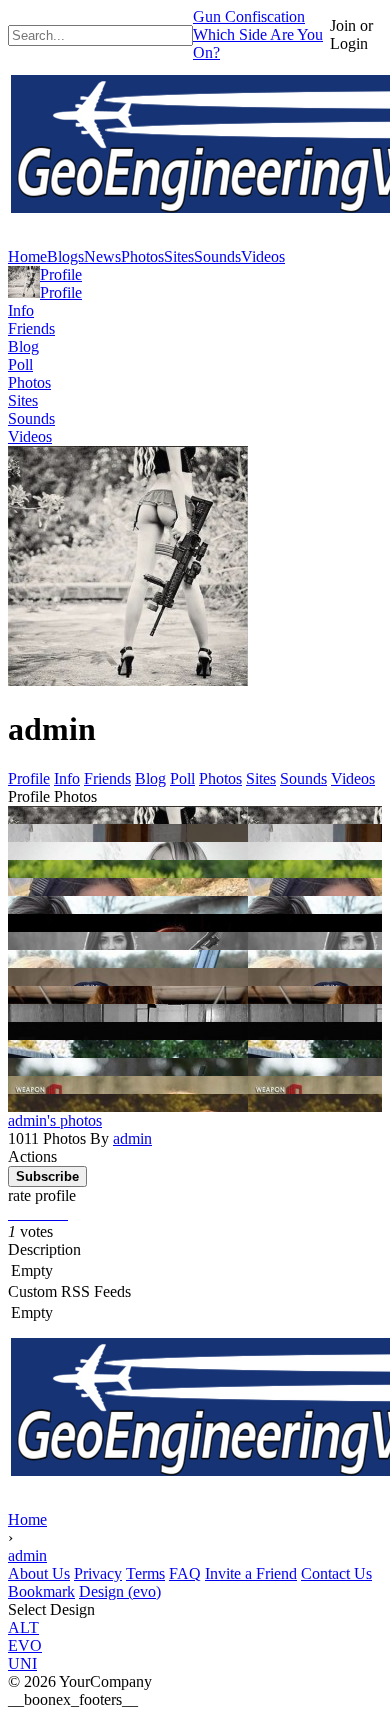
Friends (31, 328)
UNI (22, 1663)
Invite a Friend (251, 1573)
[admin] (24, 292)
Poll (20, 364)
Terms (145, 1573)
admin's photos (55, 1120)
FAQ (185, 1573)
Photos (29, 382)
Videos (30, 436)
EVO (25, 1645)
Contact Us (336, 1573)
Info (21, 310)
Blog (23, 346)
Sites (23, 400)
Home (27, 1519)
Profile (61, 274)
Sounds (31, 418)
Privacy (98, 1573)
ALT (23, 1627)
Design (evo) (120, 1591)
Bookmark (41, 1591)
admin (132, 1138)
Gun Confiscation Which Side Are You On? (258, 34)
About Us (39, 1573)
